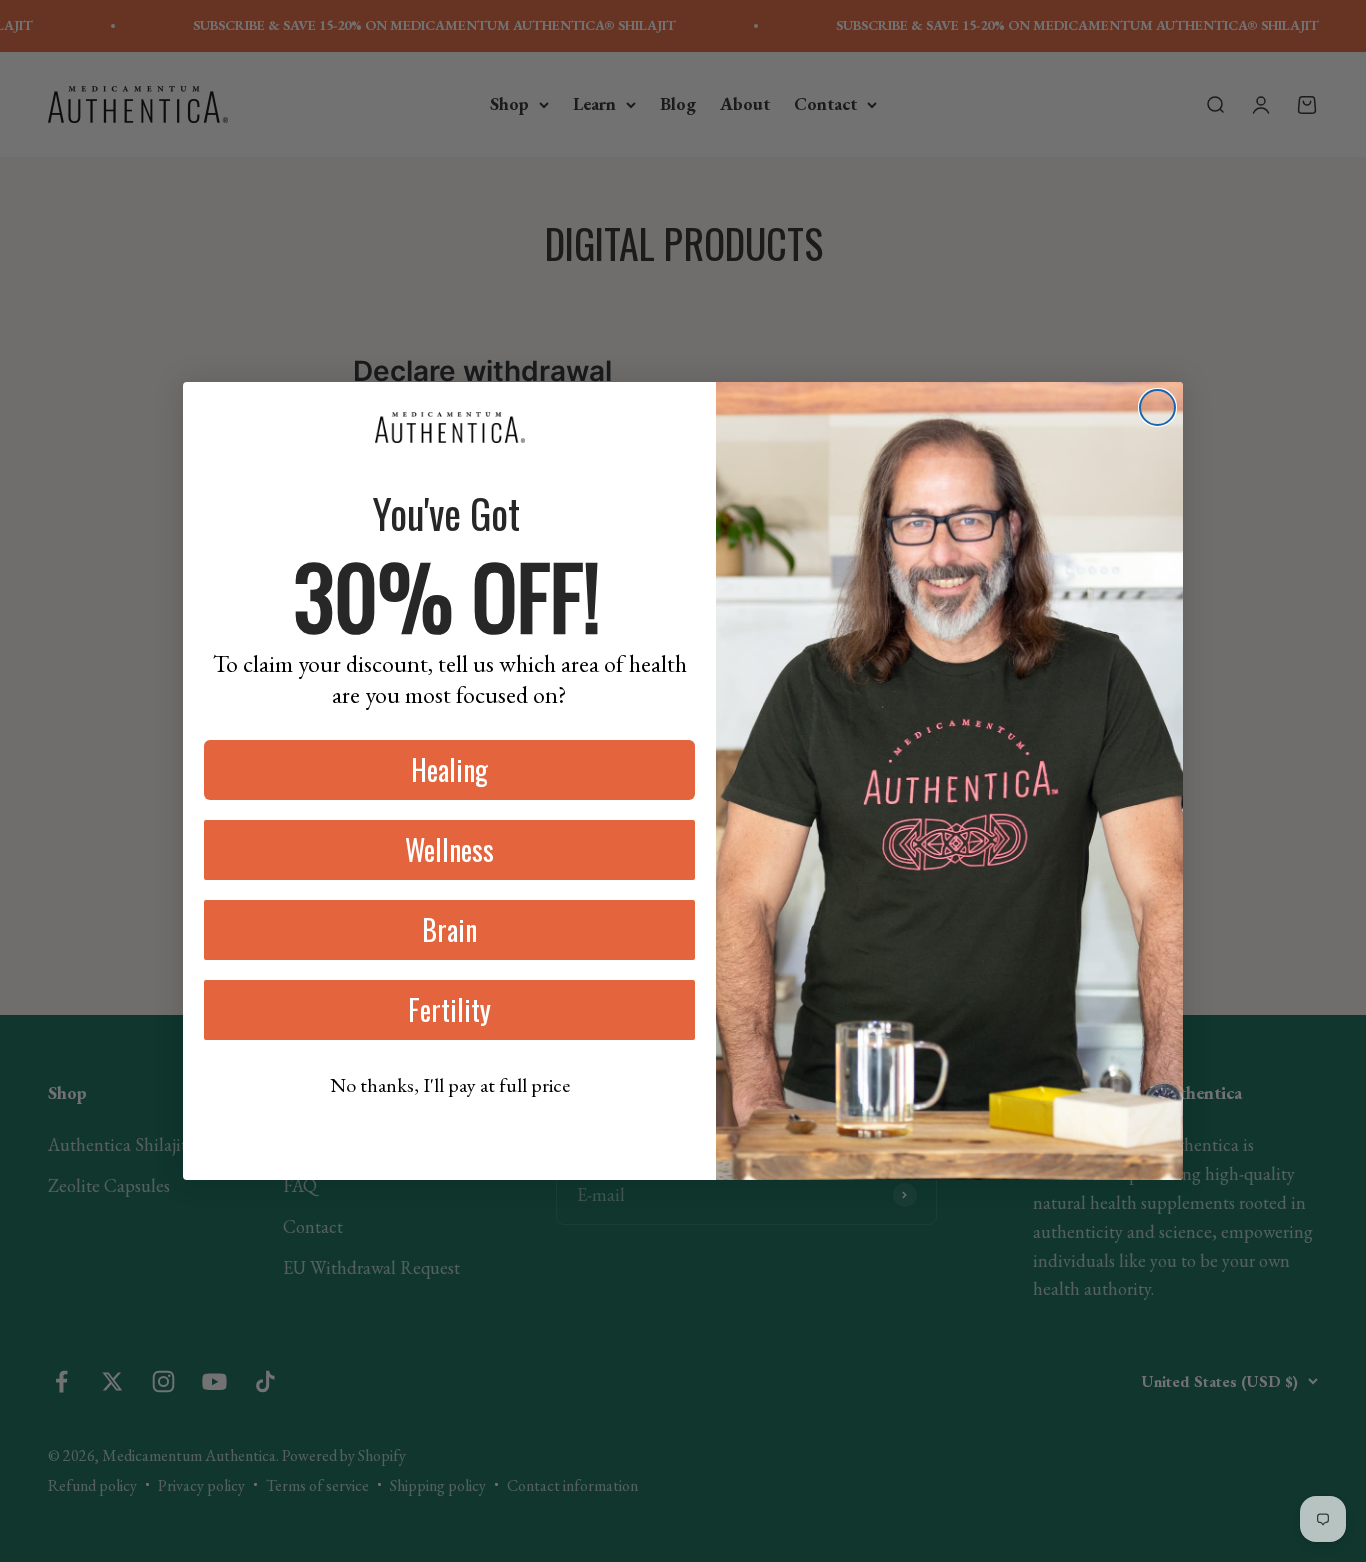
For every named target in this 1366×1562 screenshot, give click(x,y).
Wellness (449, 849)
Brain (449, 929)
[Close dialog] (1157, 407)
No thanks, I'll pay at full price (450, 1085)
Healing (449, 769)
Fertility (449, 1009)
